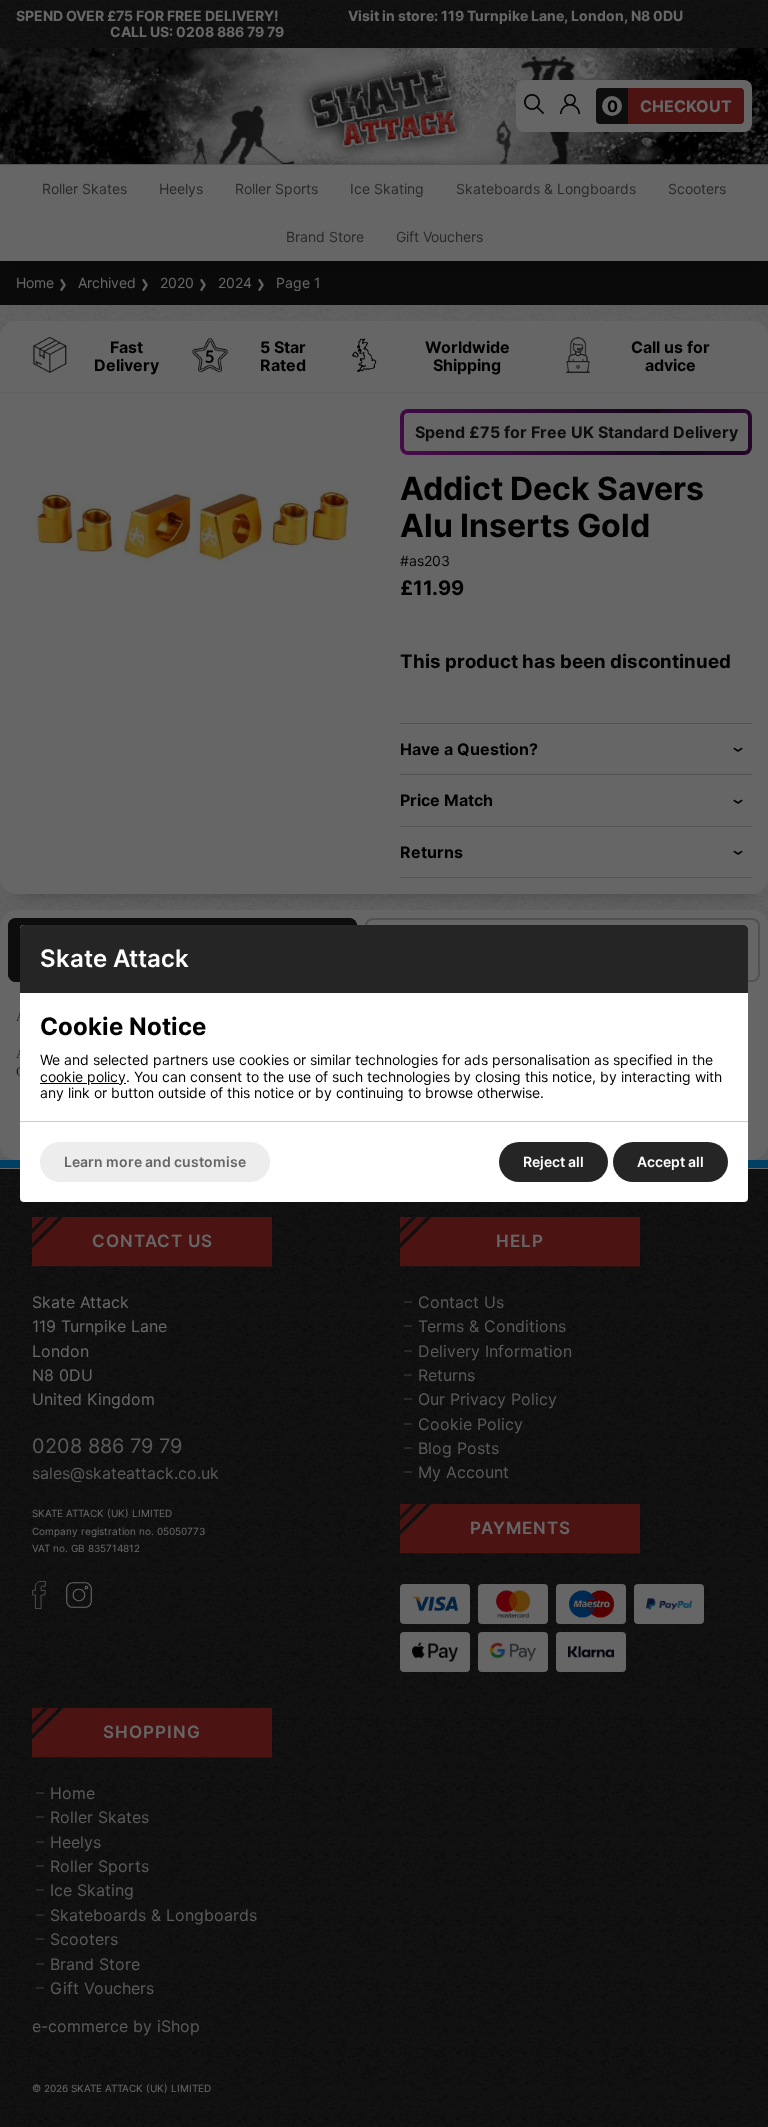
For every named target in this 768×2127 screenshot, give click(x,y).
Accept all (670, 1161)
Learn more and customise (155, 1161)
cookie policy (83, 1076)
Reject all (553, 1161)
